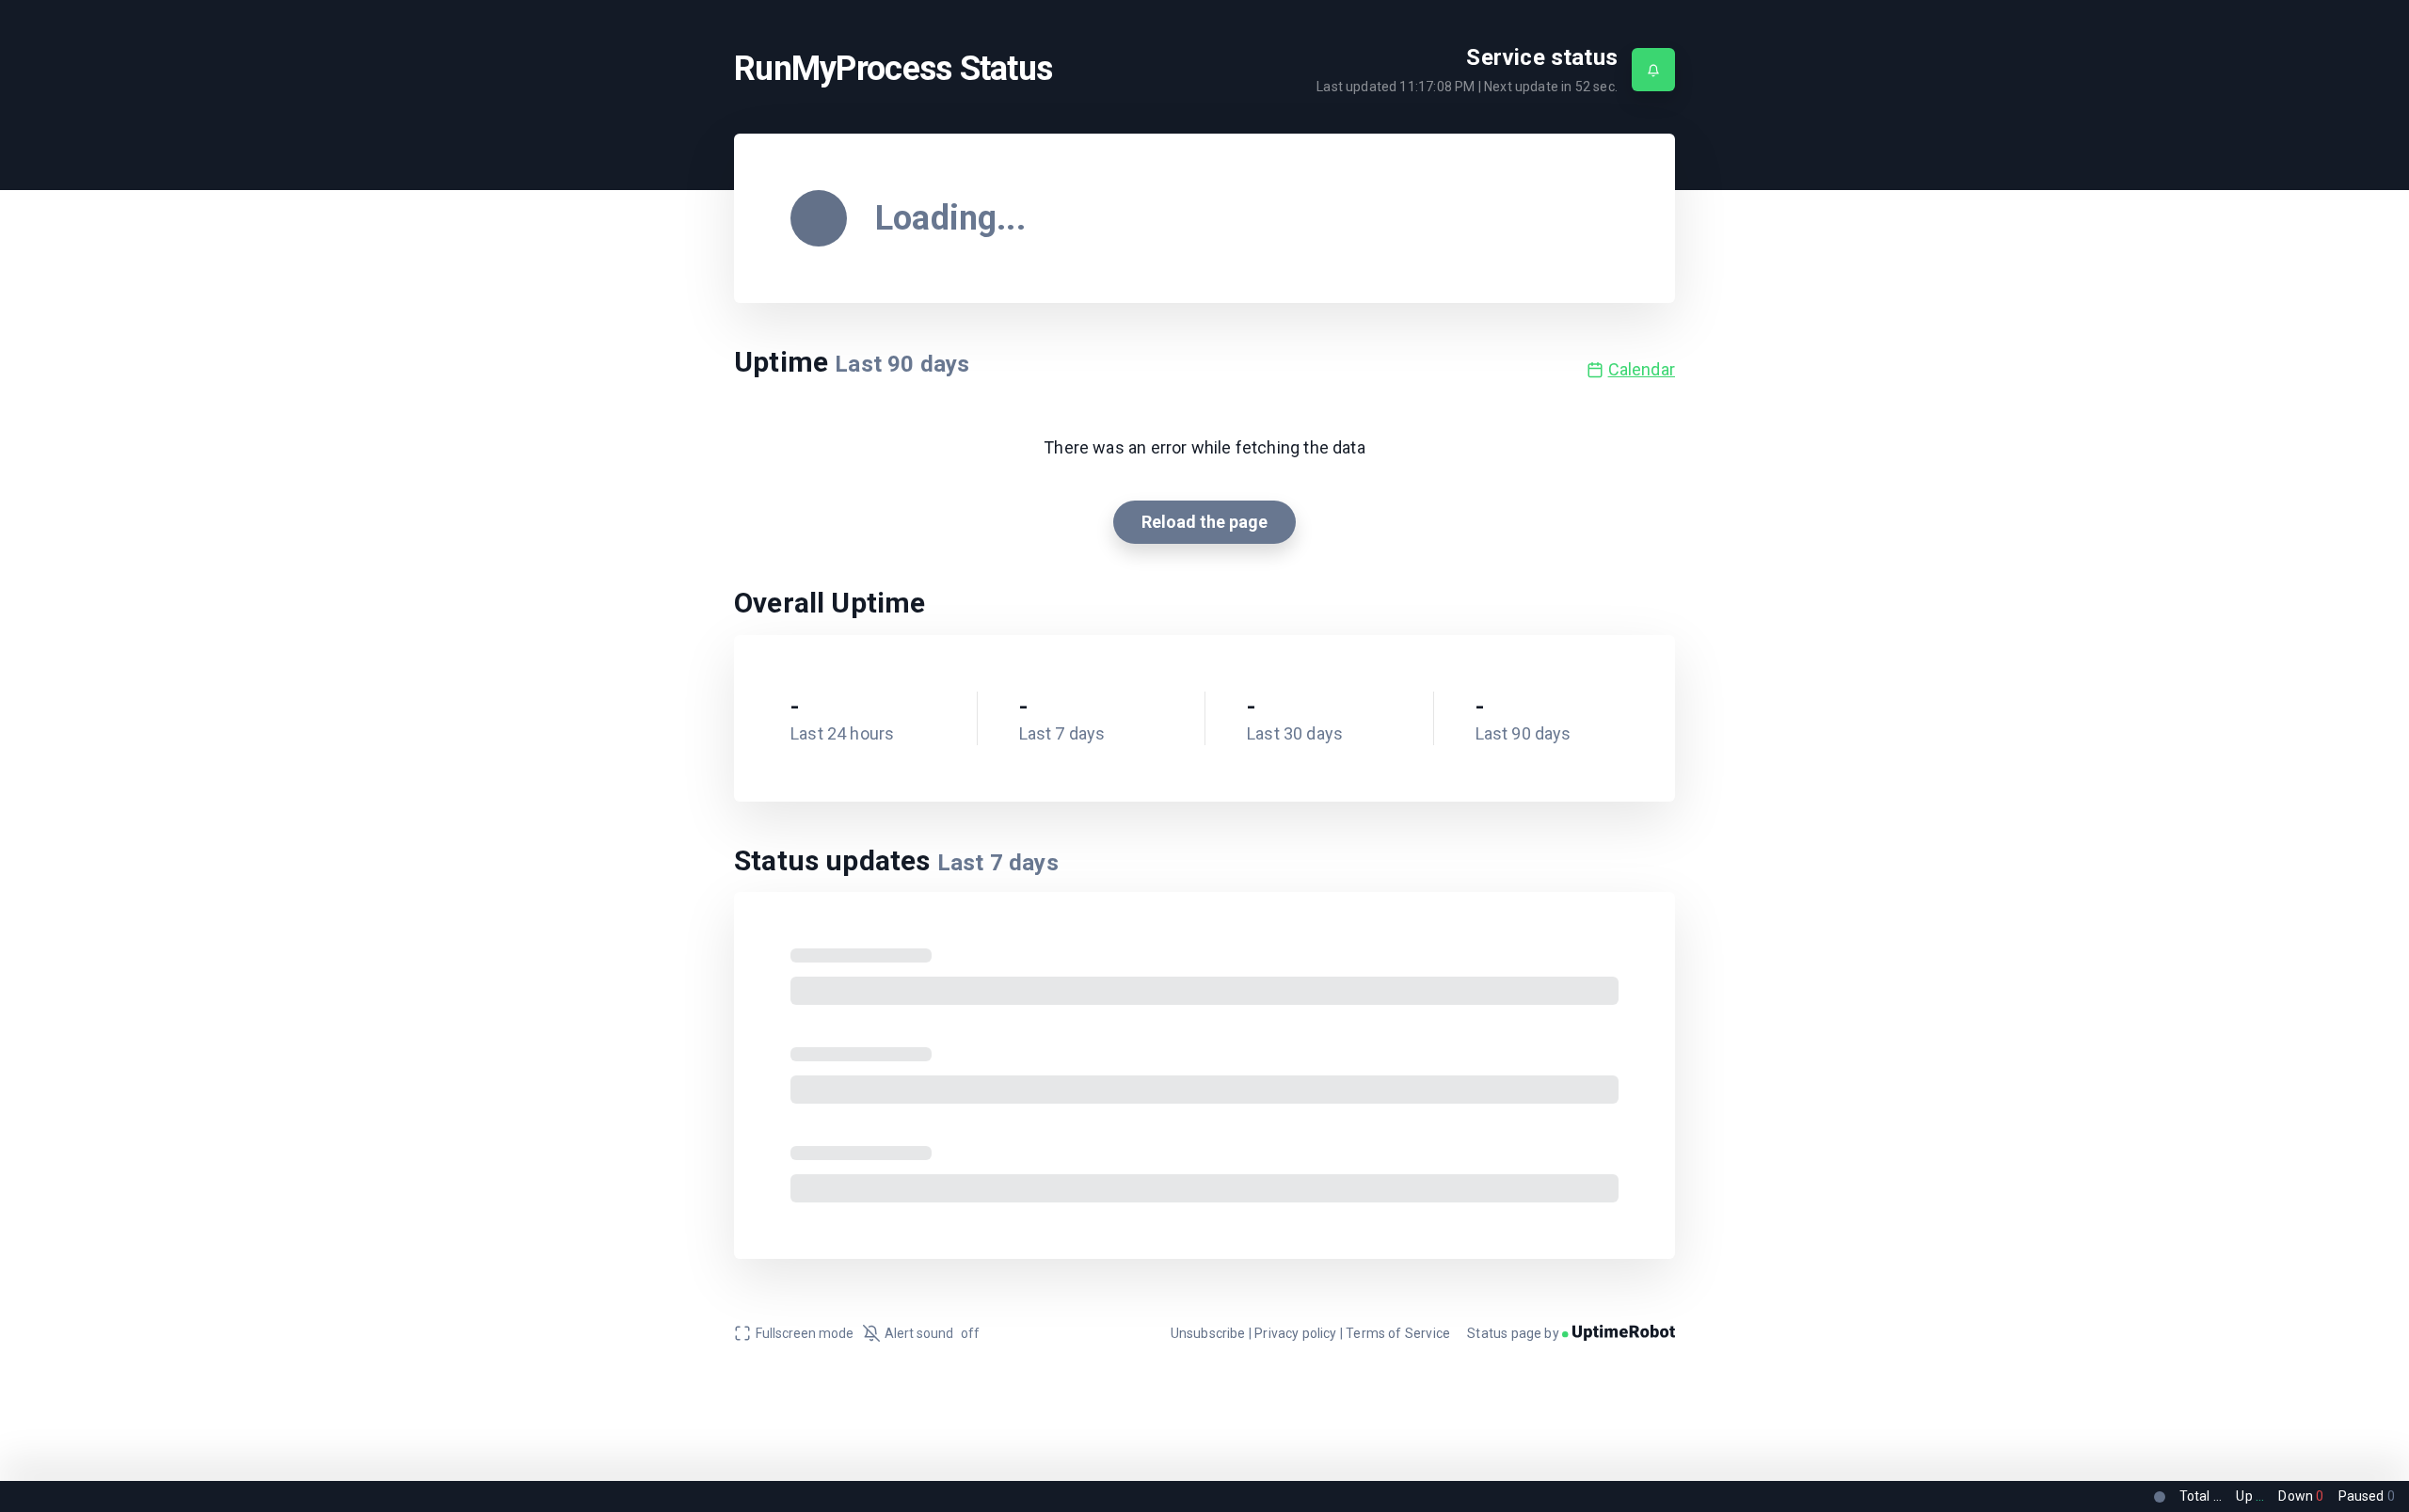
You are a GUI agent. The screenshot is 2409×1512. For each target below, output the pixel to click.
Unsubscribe (1208, 1333)
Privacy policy (1296, 1333)
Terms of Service (1398, 1333)
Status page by (1515, 1333)
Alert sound (932, 1333)
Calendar (1642, 369)
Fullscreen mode (805, 1333)
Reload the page (1204, 522)
